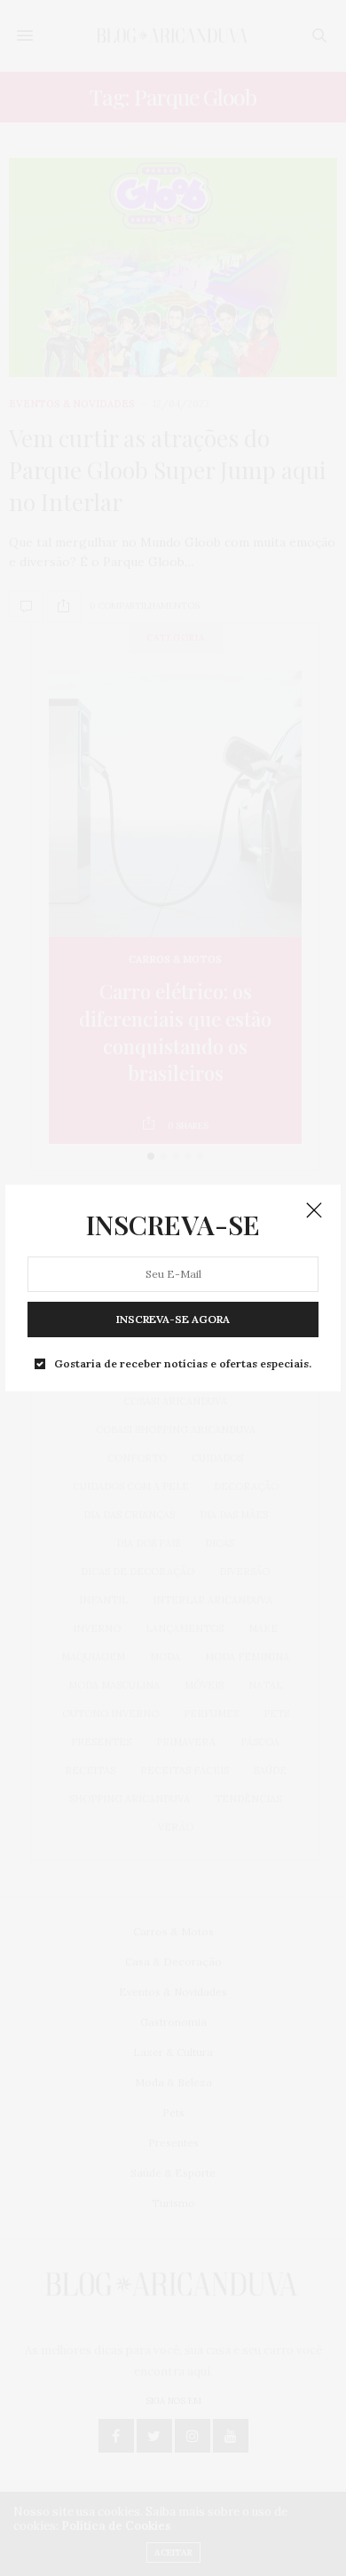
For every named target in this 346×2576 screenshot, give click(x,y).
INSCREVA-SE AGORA (173, 1319)
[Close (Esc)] (314, 1211)
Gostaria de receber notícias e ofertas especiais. (183, 1364)
